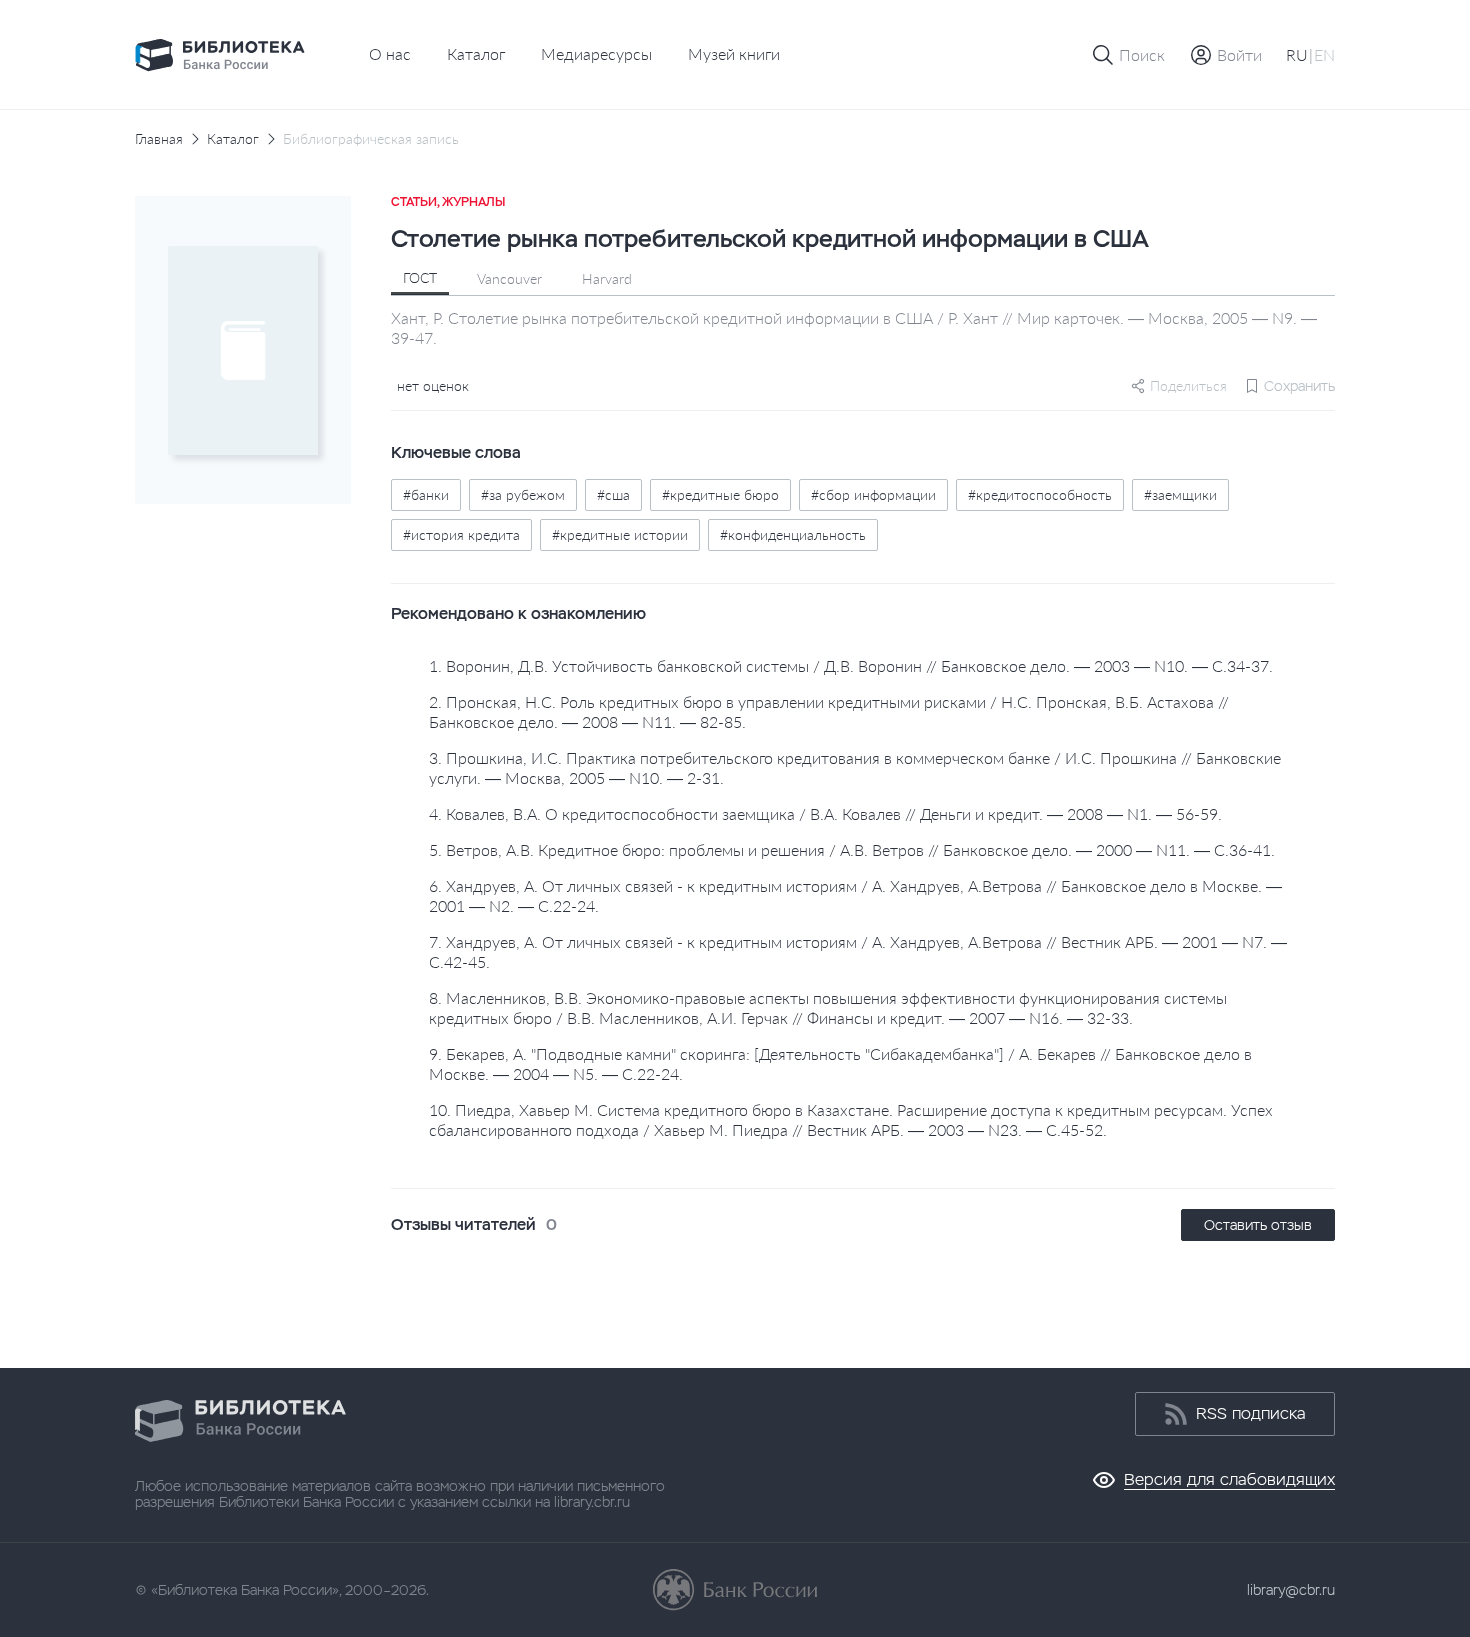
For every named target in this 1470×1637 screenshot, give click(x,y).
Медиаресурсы (596, 53)
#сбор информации (873, 494)
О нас (390, 53)
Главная (159, 139)
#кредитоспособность (1040, 494)
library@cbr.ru (1291, 1590)
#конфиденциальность (793, 534)
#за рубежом (523, 494)
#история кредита (461, 534)
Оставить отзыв (1258, 1225)
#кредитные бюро (720, 494)
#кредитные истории (620, 534)
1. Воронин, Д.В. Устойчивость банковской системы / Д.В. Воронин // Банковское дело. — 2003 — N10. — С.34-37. (851, 665)
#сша (613, 494)
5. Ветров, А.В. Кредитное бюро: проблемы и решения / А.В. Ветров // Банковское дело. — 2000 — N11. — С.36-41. (852, 849)
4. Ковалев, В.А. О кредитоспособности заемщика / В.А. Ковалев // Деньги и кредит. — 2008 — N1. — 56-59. (825, 813)
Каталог (476, 53)
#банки (426, 494)
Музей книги (734, 53)
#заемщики (1180, 494)
